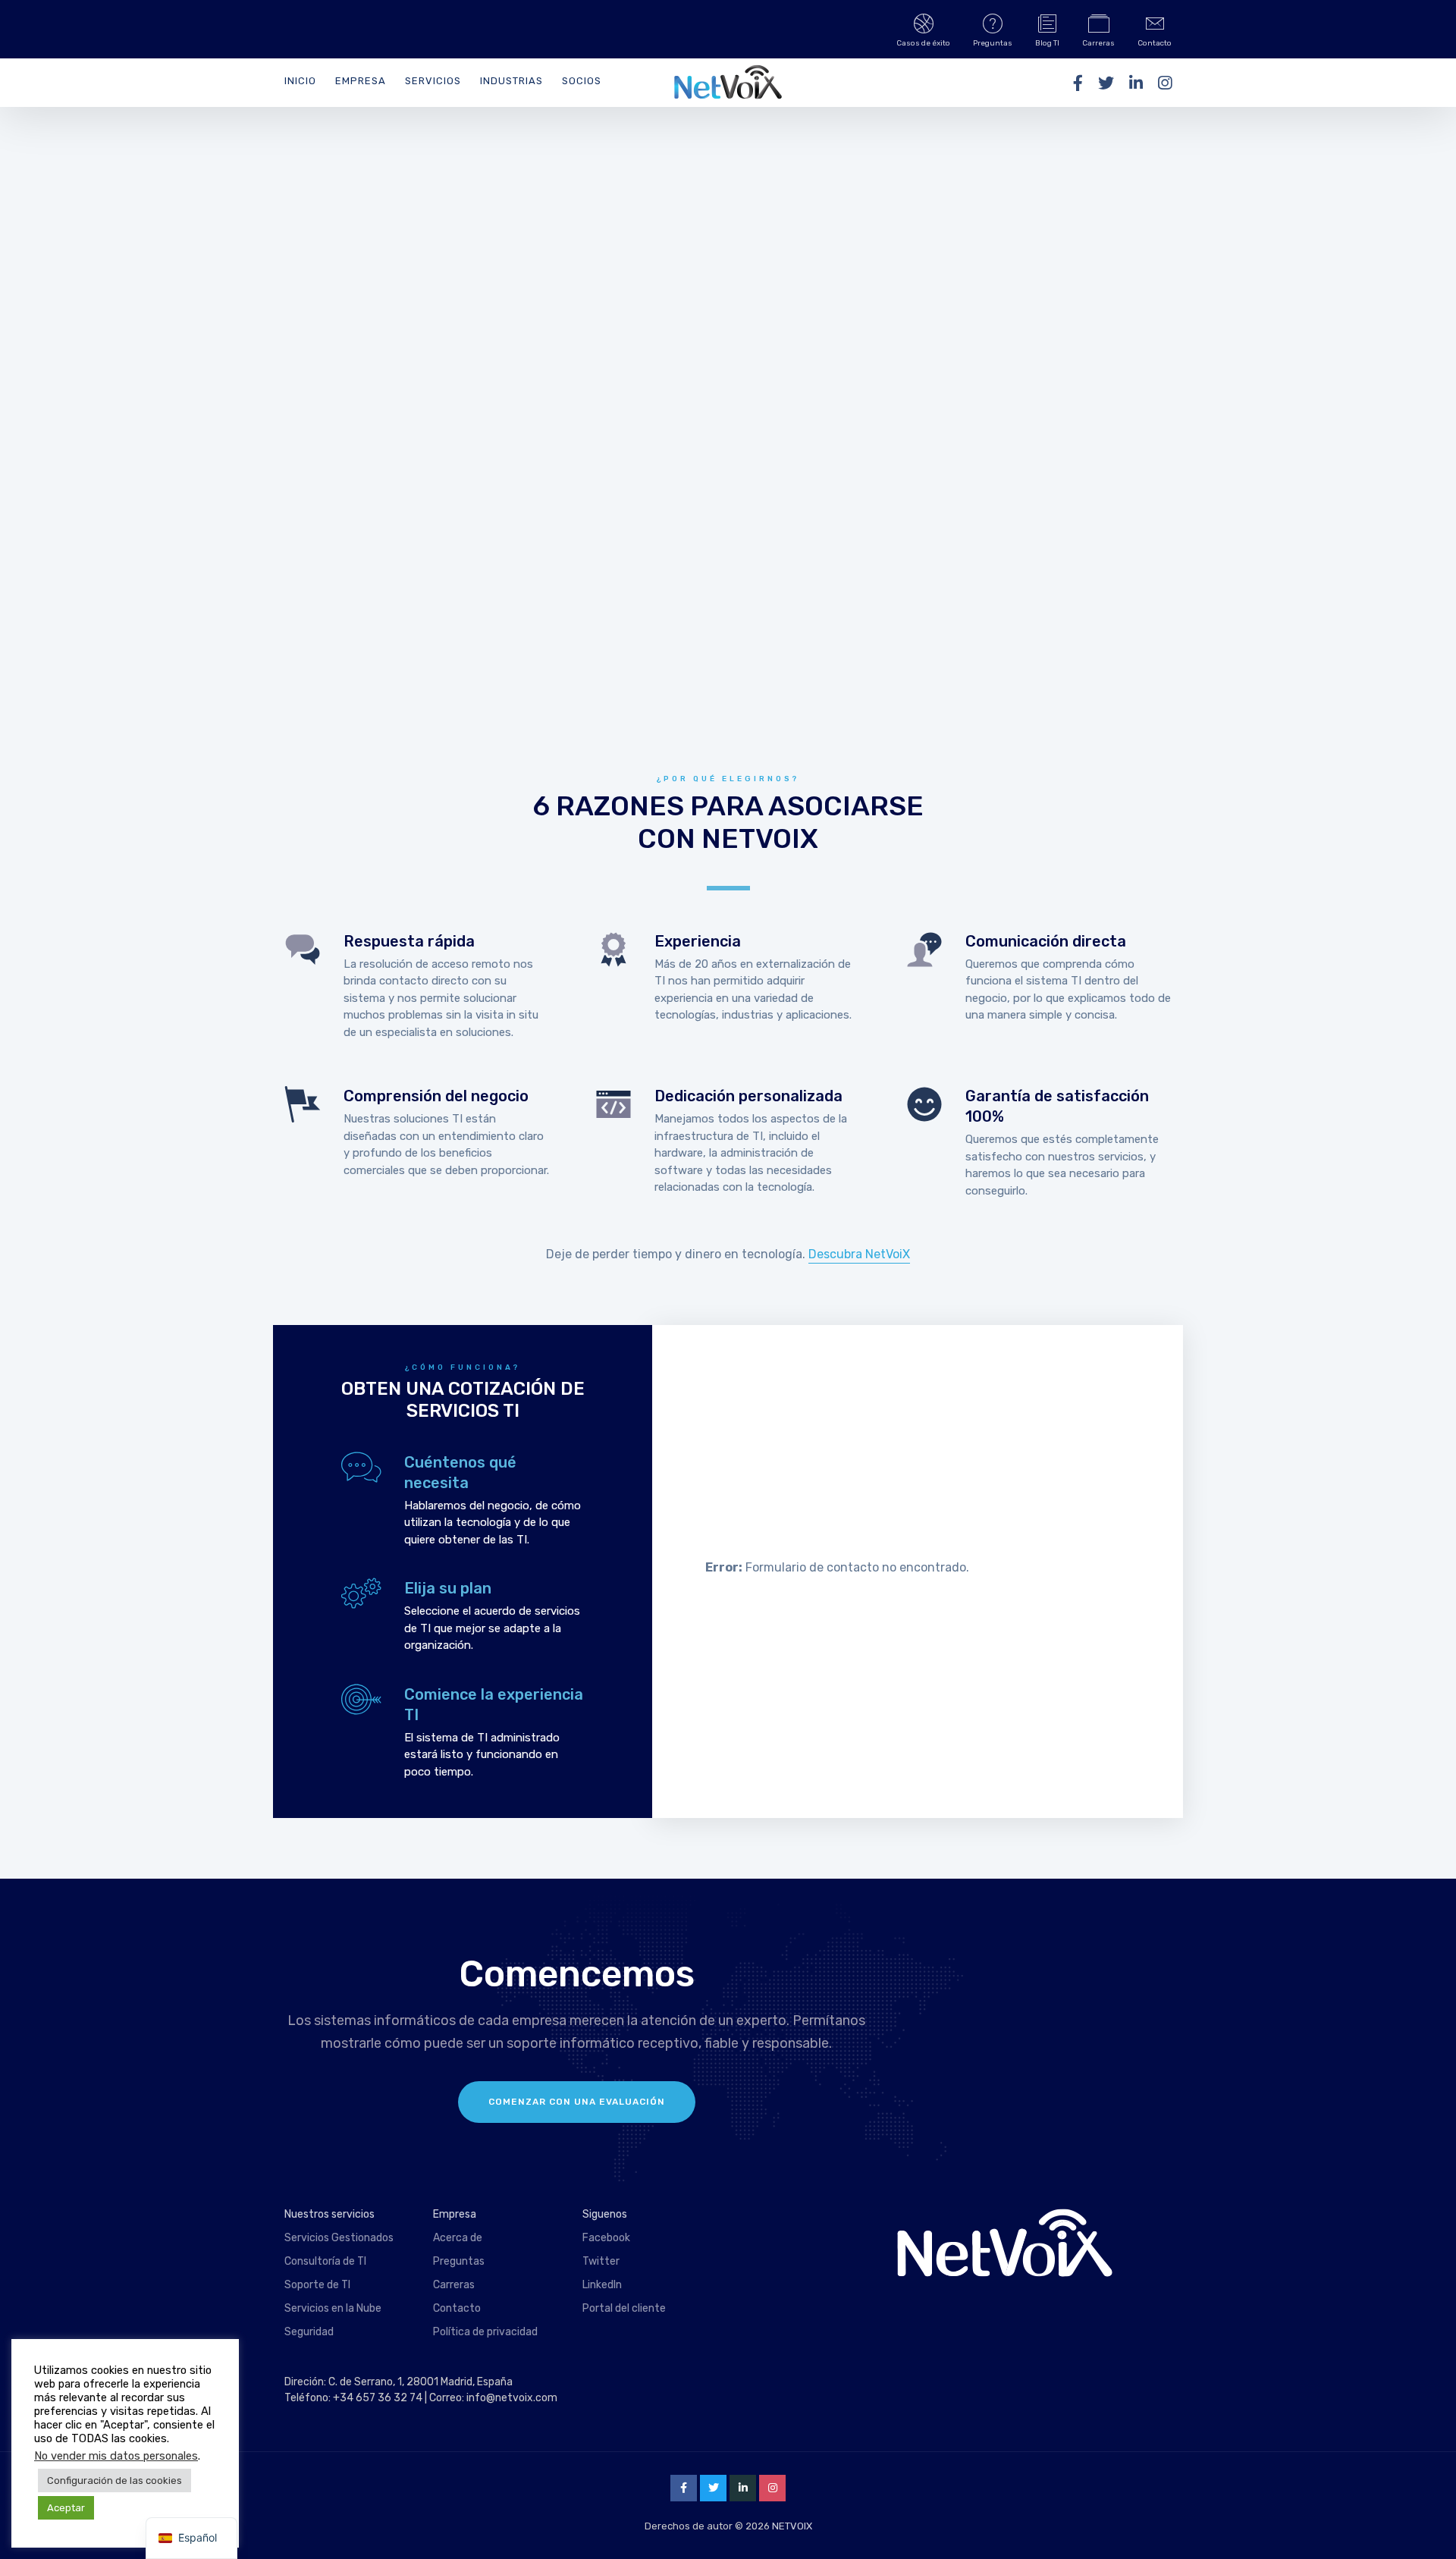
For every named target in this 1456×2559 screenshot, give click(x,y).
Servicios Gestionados (339, 2238)
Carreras (1098, 43)
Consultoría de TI (325, 2261)
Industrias (511, 81)
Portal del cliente (624, 2308)
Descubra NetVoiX (859, 1254)
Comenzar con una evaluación (577, 2102)
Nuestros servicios (329, 2214)
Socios (582, 81)
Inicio (300, 81)
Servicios (433, 81)
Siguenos (605, 2214)
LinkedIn (602, 2285)
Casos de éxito (923, 43)
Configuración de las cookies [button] (115, 2481)
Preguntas (993, 43)
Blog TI (1047, 43)
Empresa (361, 81)
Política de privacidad (485, 2332)
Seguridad (309, 2332)
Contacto (1155, 43)
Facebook (606, 2238)
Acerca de (458, 2238)
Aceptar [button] (66, 2508)
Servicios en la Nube (333, 2308)
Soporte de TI (317, 2285)
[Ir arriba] (1426, 2525)
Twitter (601, 2261)
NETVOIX (792, 2526)
